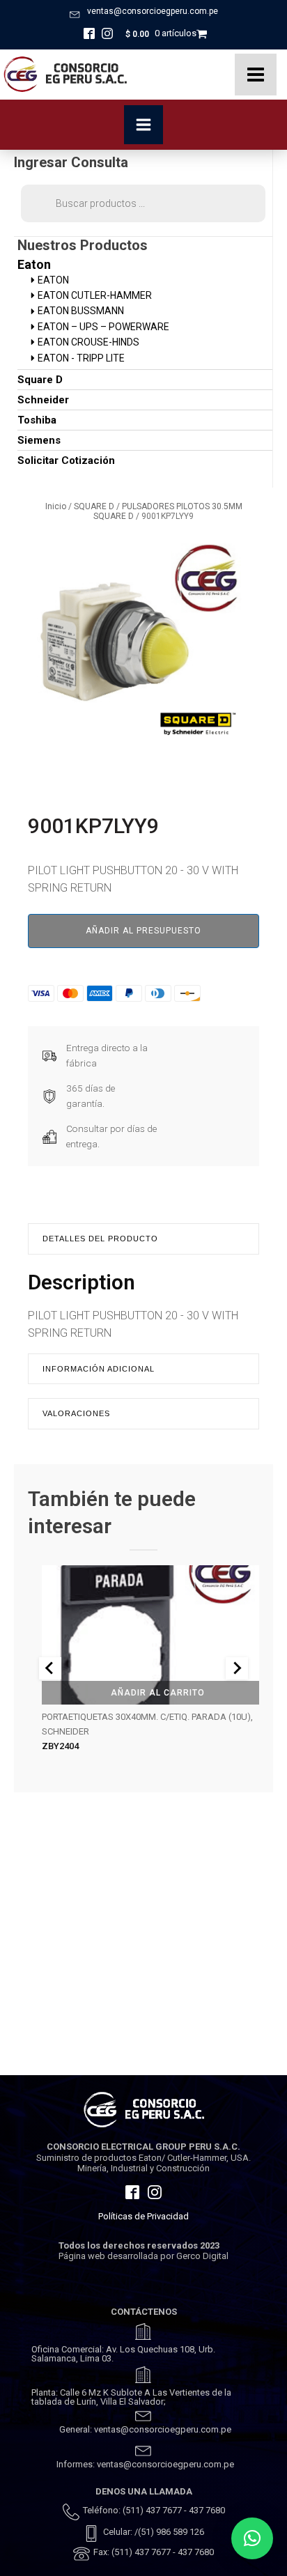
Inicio (56, 506)
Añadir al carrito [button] (158, 1693)
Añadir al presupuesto (143, 931)
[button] (252, 2538)
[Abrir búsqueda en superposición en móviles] (143, 203)
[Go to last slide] (50, 1668)
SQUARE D (94, 506)
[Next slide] (237, 1668)
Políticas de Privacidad (143, 2216)
